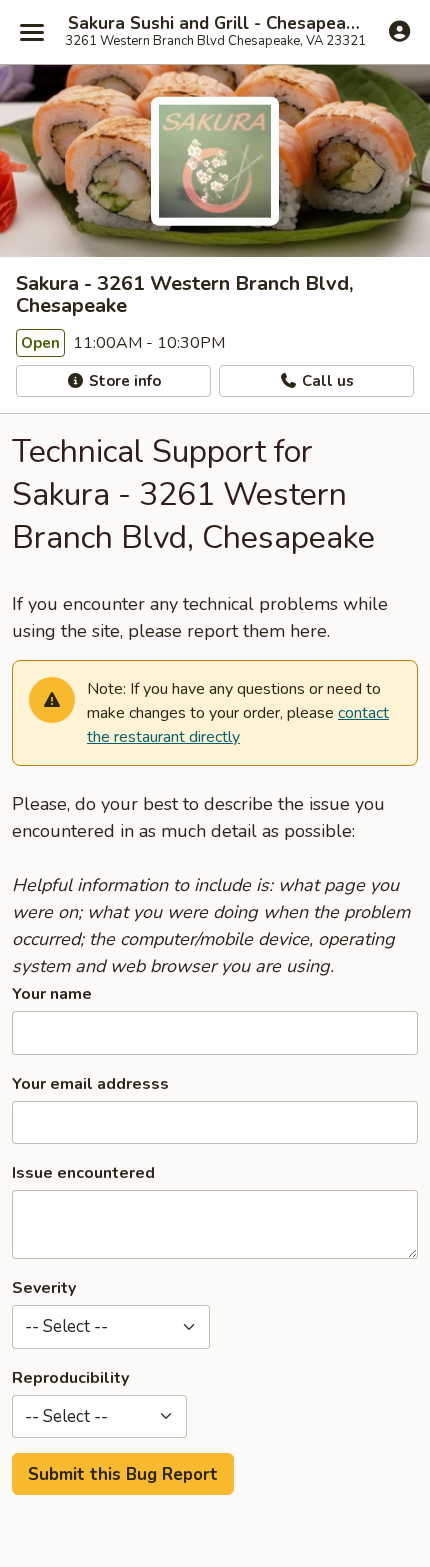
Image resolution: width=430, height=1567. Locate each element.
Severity (44, 1288)
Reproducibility (70, 1378)
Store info (123, 381)
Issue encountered (83, 1173)
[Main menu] (32, 32)
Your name (52, 994)
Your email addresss (90, 1084)
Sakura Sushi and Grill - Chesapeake (215, 24)
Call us (326, 381)
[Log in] (399, 31)
